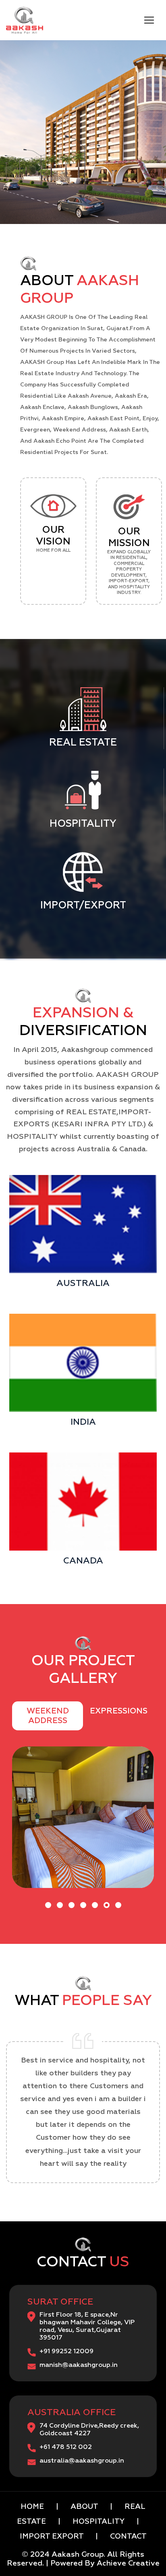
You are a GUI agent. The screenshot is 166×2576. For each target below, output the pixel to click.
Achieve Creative (128, 2564)
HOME (33, 2507)
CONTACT (127, 2537)
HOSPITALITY (100, 2522)
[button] (48, 1905)
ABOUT (84, 2507)
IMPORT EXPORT (53, 2537)
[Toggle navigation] (149, 20)
